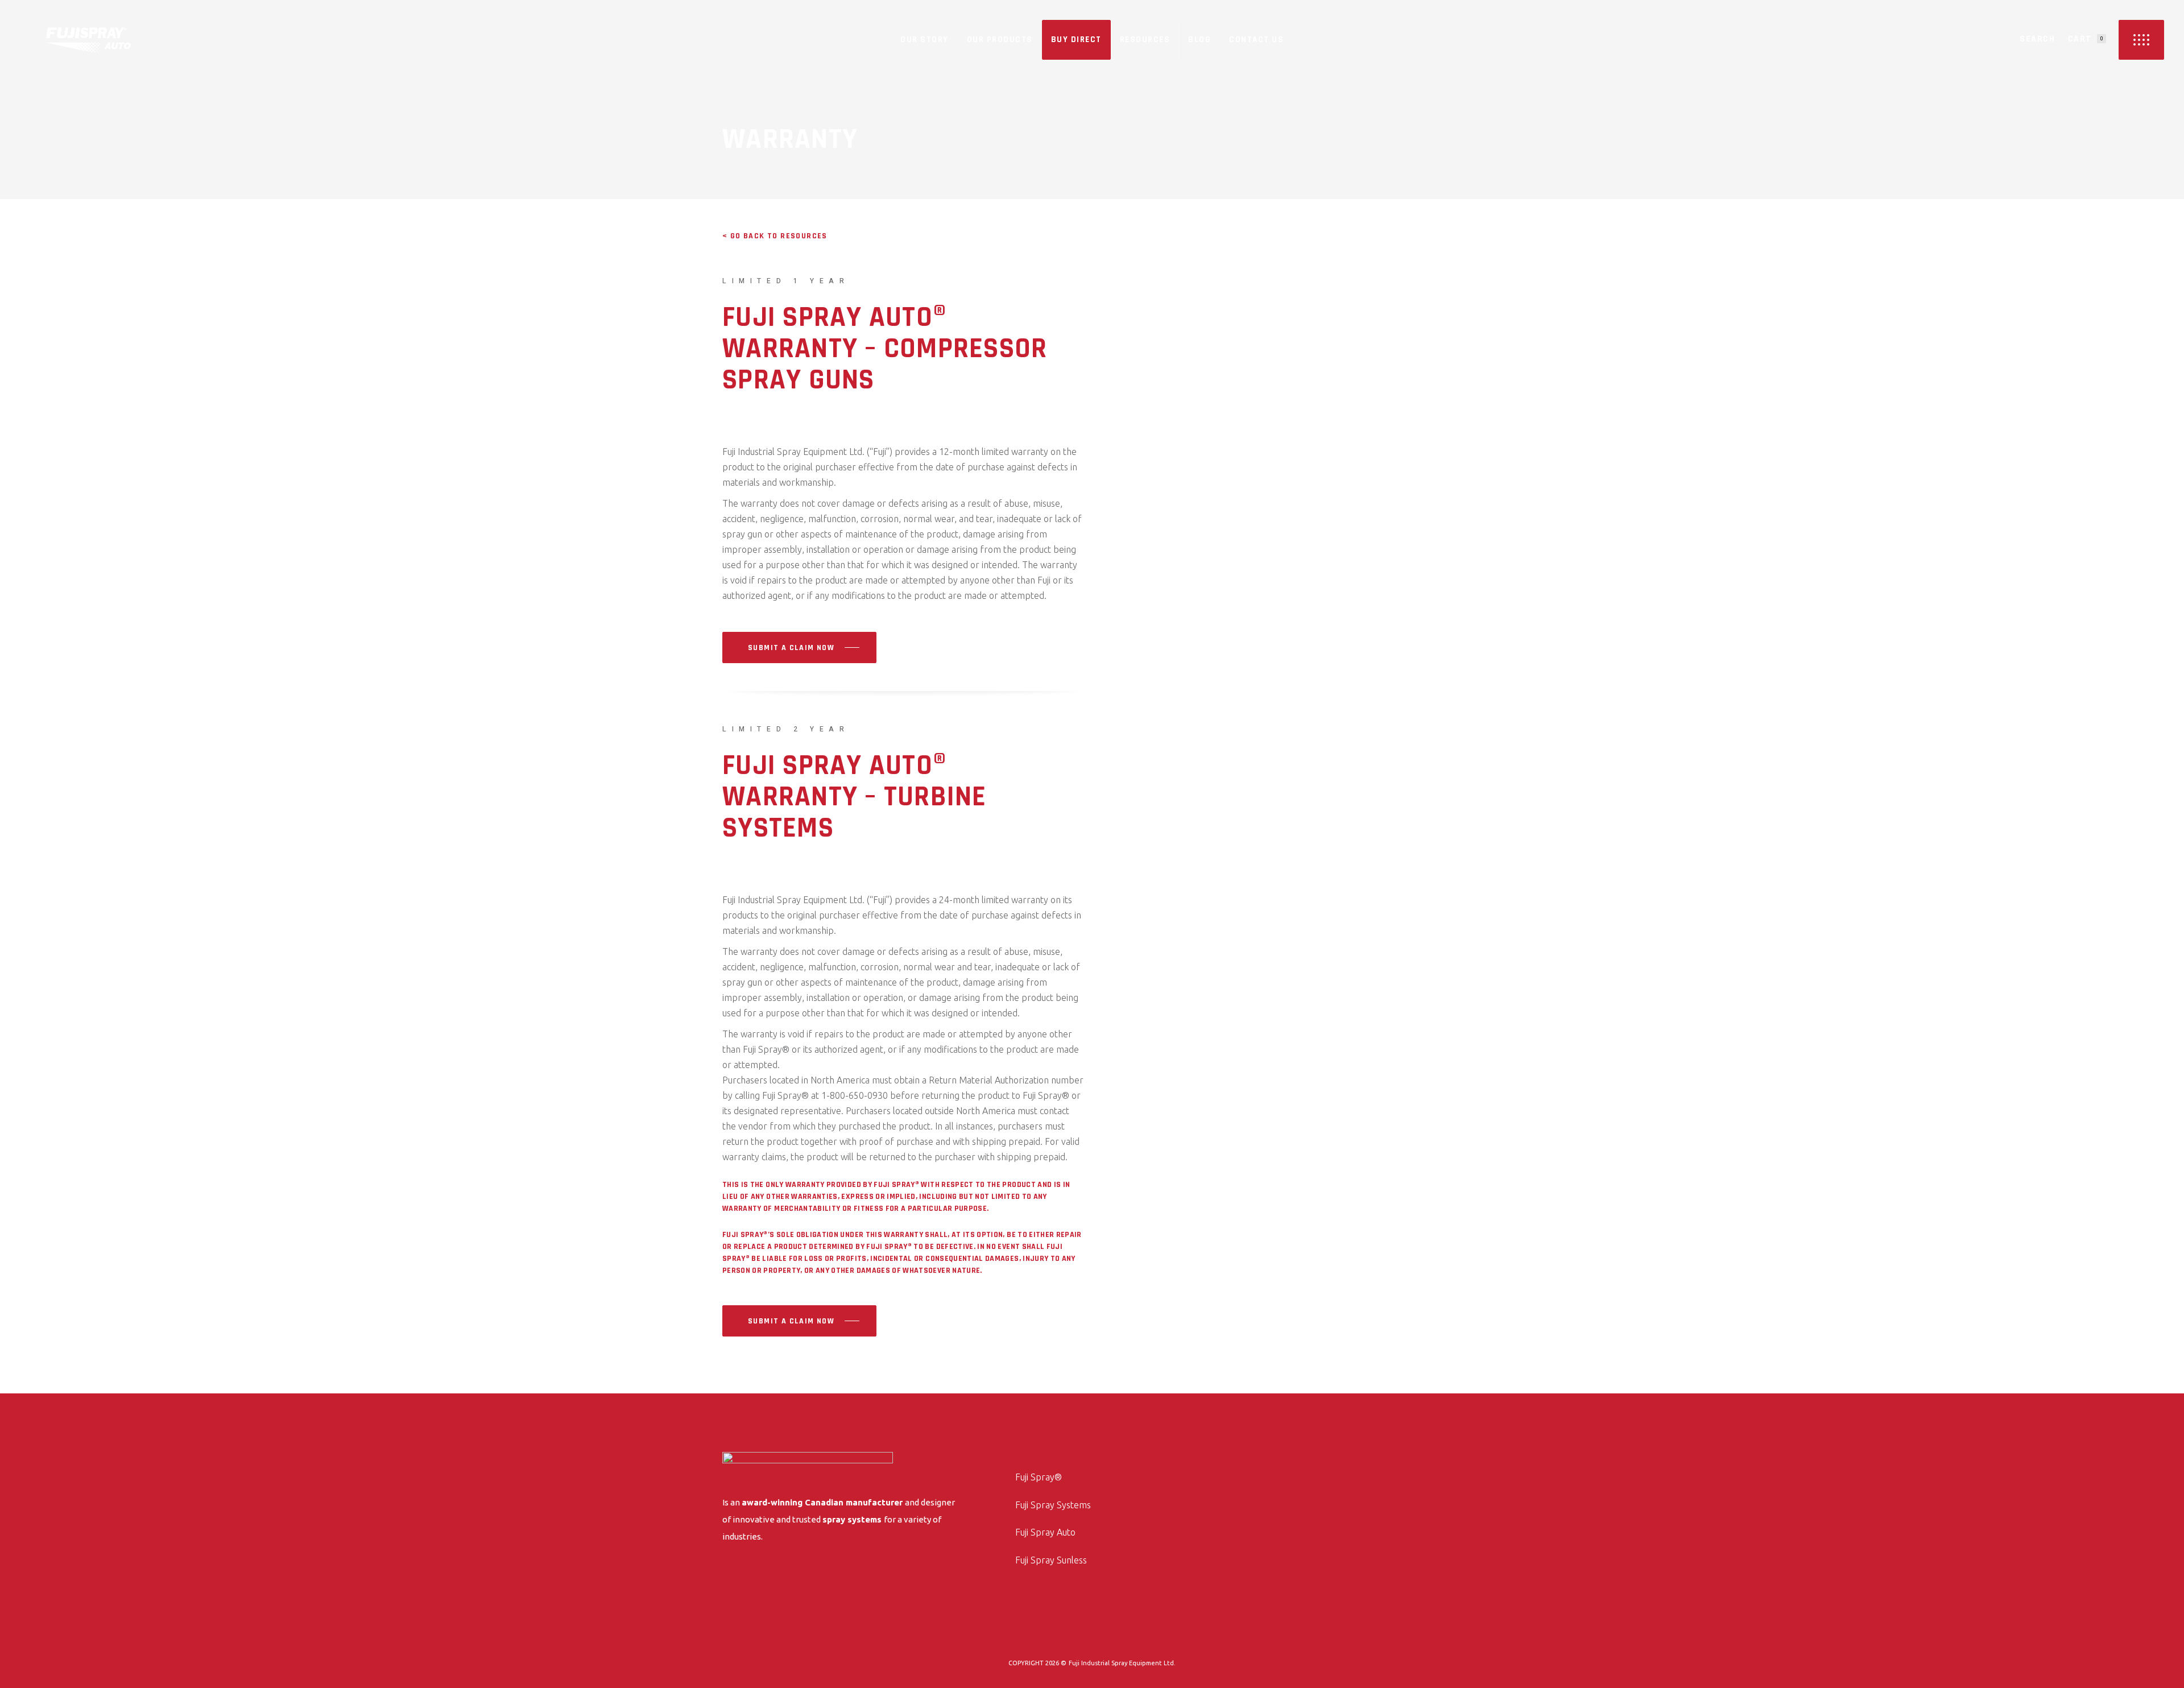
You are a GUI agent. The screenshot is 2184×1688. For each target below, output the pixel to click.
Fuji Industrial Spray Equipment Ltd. (1122, 1663)
